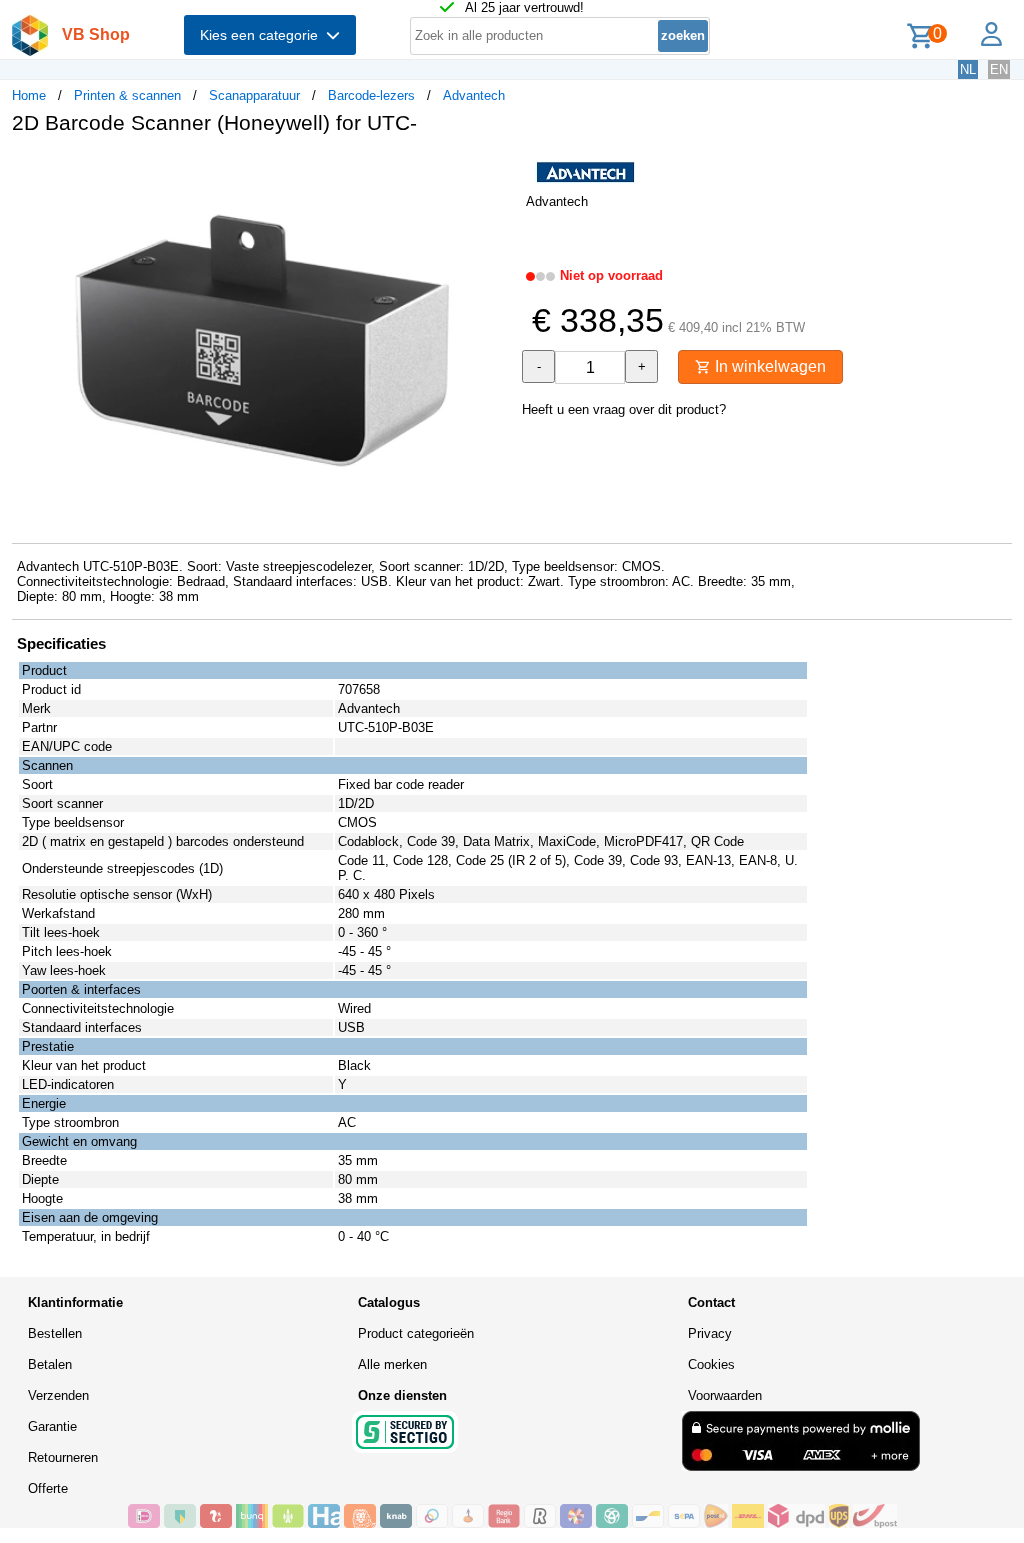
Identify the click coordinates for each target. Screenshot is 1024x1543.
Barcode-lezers (371, 95)
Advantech (474, 95)
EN (999, 69)
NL (968, 69)
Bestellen (55, 1333)
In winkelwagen (768, 366)
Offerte (48, 1488)
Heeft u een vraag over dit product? (624, 409)
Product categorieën (416, 1333)
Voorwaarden (725, 1395)
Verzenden (58, 1395)
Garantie (52, 1426)
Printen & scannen (127, 95)
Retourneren (63, 1457)
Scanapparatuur (254, 95)
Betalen (50, 1364)
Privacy (710, 1333)
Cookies (711, 1364)
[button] (494, 171)
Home (29, 95)
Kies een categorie (263, 35)
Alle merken (392, 1364)
